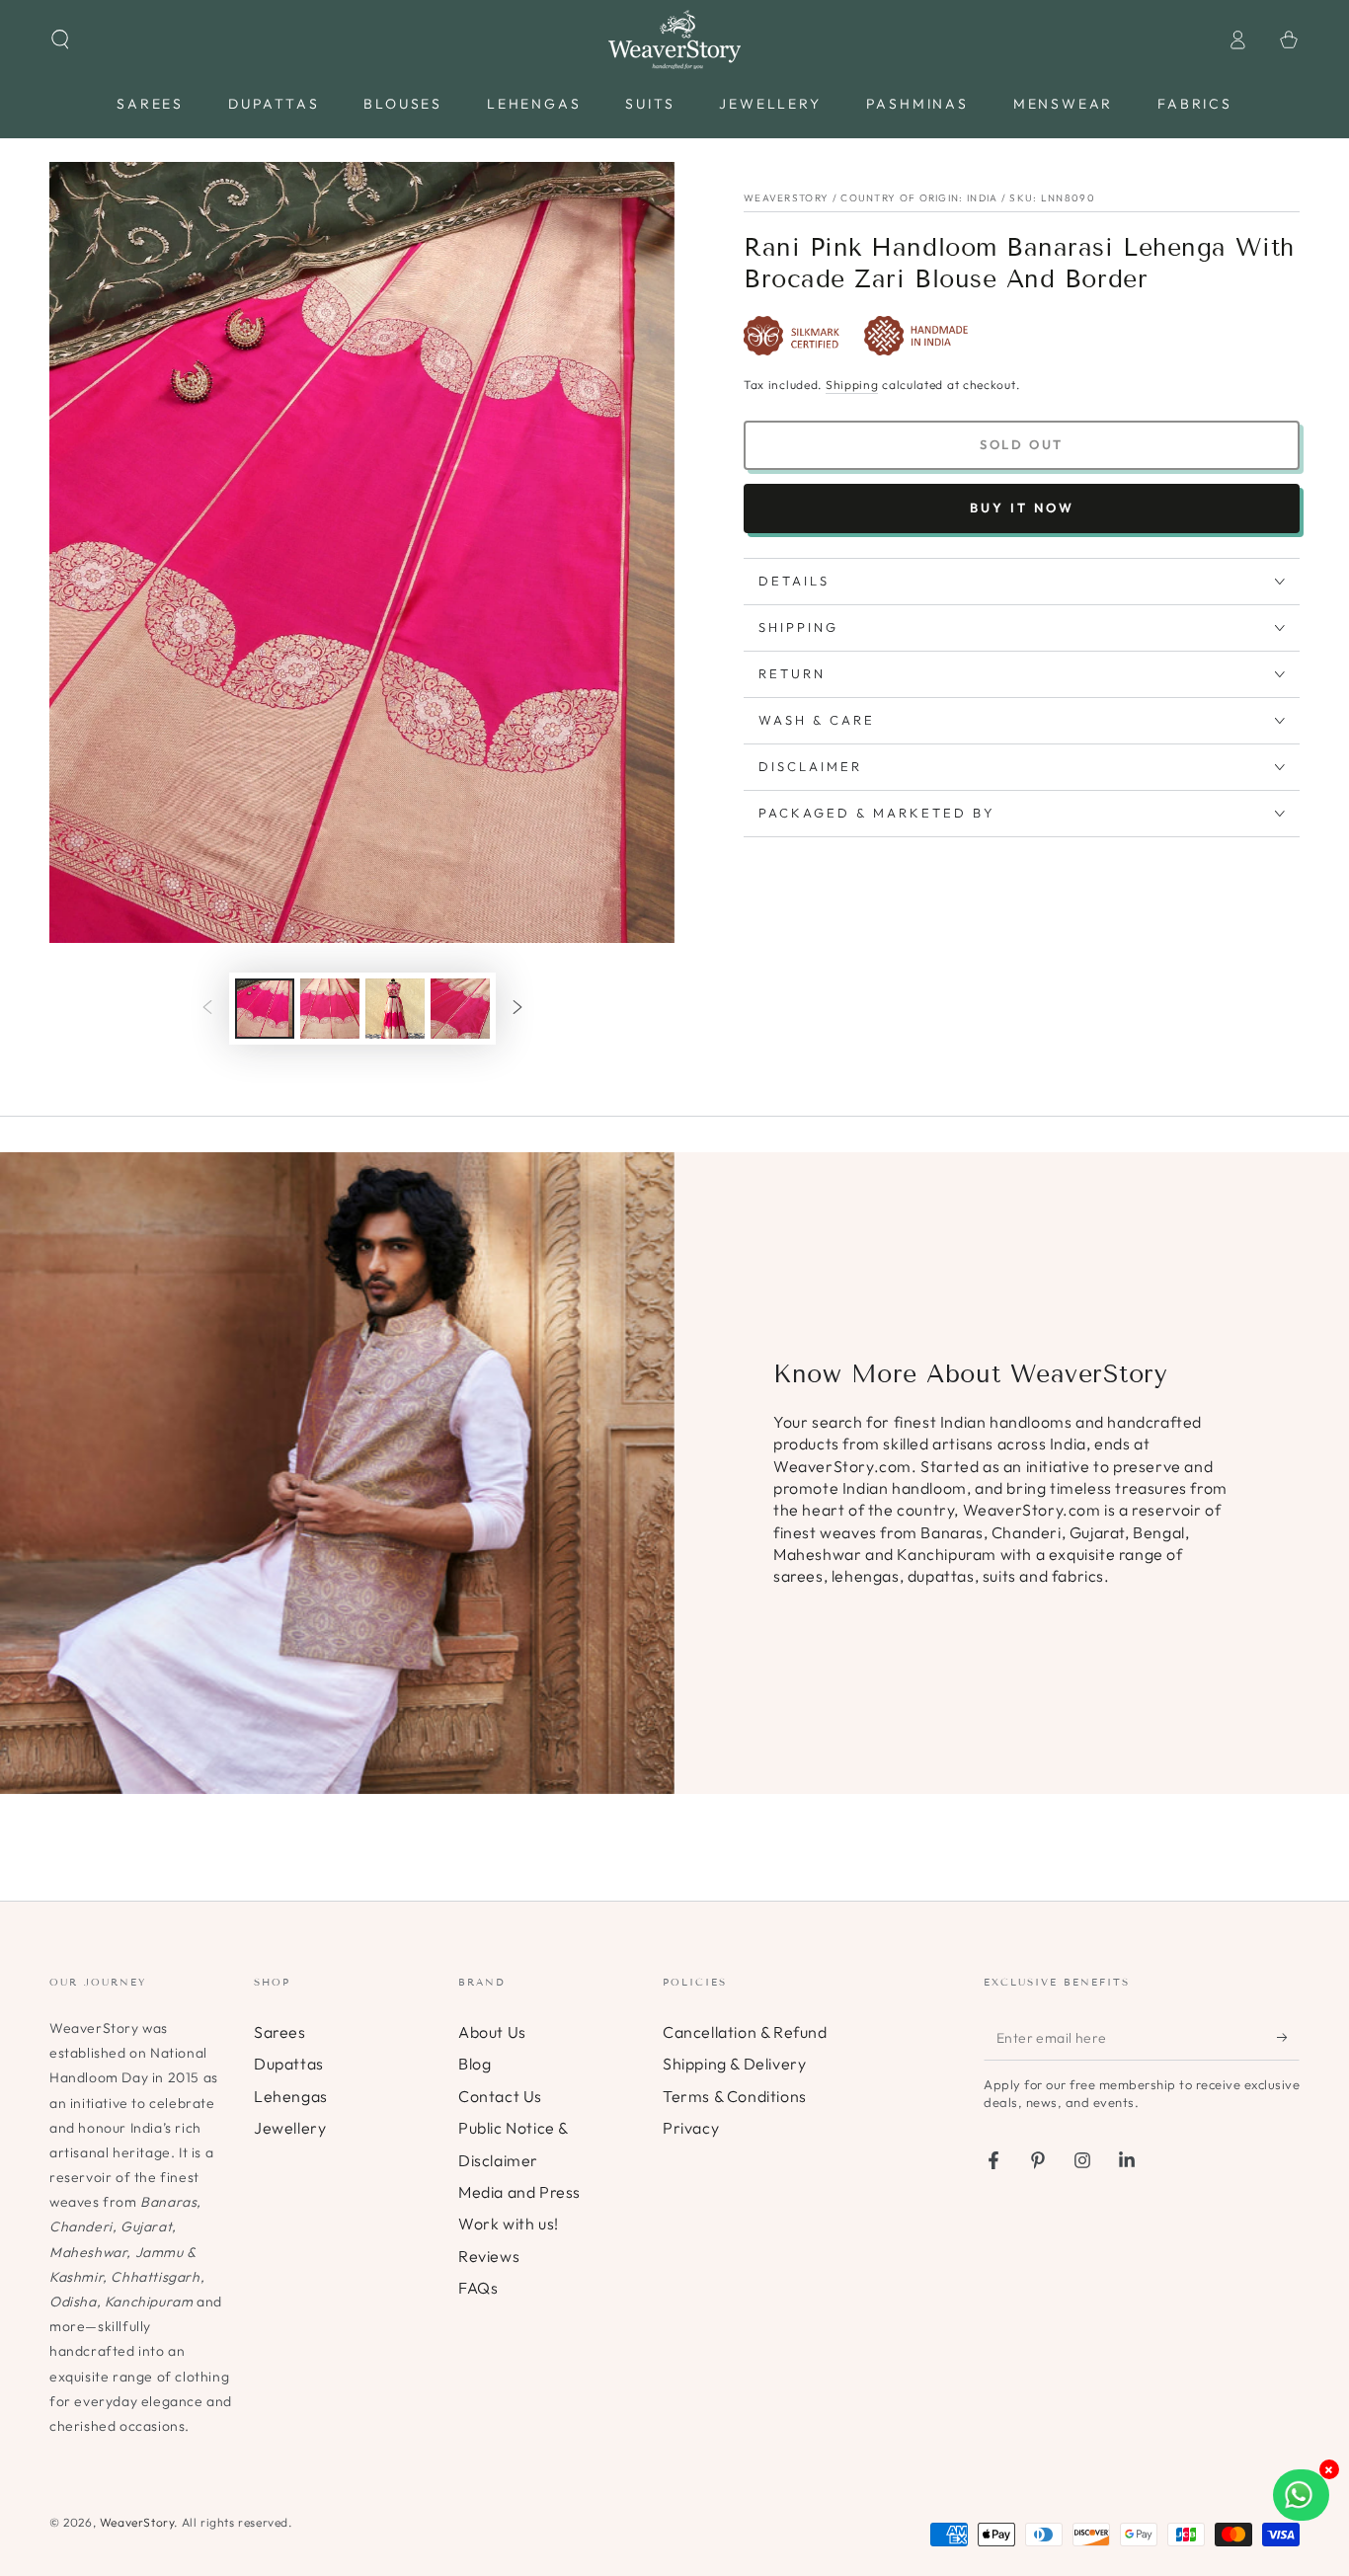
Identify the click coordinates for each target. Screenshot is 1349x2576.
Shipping (852, 385)
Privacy (691, 2128)
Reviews (489, 2256)
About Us (492, 2032)
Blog (475, 2064)
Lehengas (291, 2096)
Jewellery (290, 2128)
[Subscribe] (1288, 2038)
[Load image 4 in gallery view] (460, 1009)
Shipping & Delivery (734, 2064)
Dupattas (289, 2064)
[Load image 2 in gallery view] (330, 1009)
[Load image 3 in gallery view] (395, 1009)
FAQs (478, 2288)
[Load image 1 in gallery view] (265, 1009)
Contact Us (500, 2096)
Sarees (280, 2032)
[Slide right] (517, 1008)
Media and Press (519, 2192)
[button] (60, 39)
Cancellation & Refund (745, 2032)
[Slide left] (207, 1008)
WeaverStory (137, 2522)
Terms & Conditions (735, 2096)
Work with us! (509, 2224)
